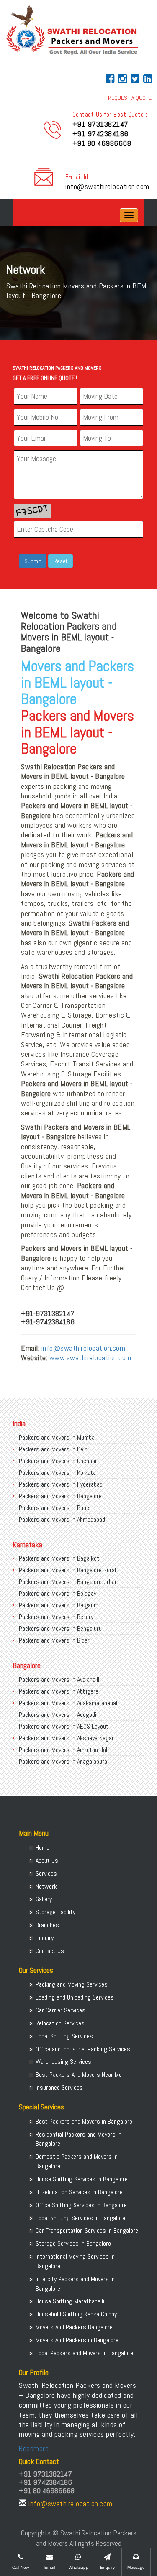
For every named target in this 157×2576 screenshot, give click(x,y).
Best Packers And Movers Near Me (79, 2075)
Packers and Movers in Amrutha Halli (64, 1750)
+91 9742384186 (100, 134)
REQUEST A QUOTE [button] (130, 98)
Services (46, 1873)
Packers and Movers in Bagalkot (59, 1558)
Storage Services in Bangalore (73, 2243)
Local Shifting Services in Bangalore (80, 2218)
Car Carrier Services (60, 2010)
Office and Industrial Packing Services (83, 2049)
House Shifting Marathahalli (70, 2301)
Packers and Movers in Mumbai (57, 1437)
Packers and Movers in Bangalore (60, 1496)
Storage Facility (55, 1912)
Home (42, 1848)
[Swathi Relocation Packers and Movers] (19, 215)
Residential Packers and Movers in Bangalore (78, 2139)
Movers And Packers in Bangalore (77, 2340)
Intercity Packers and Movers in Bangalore (75, 2284)
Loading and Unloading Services (75, 1997)
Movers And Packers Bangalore (74, 2327)
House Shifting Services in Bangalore (82, 2179)
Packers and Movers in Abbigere (59, 1691)
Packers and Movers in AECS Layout (64, 1726)
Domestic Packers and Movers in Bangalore (77, 2161)
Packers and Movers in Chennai (58, 1461)
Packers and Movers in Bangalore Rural (67, 1570)
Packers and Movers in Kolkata (57, 1473)
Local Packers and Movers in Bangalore (84, 2353)
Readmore (34, 2448)
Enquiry (45, 1938)
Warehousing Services (63, 2062)
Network (46, 1886)
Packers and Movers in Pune (54, 1508)
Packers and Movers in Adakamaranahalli (69, 1703)
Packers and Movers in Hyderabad (61, 1484)
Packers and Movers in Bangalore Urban (68, 1582)
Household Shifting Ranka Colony (76, 2314)
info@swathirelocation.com (107, 186)
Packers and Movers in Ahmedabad (62, 1519)
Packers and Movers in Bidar (54, 1640)
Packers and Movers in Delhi (54, 1449)
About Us (47, 1861)
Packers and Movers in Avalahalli (59, 1680)
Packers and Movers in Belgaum (59, 1605)
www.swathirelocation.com (90, 1358)
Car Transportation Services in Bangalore (87, 2230)
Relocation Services (60, 2023)
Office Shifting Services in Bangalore (81, 2205)
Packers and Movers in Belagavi (58, 1593)
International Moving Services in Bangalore (75, 2261)
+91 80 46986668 (102, 143)
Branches (47, 1925)
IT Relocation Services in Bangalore (79, 2192)
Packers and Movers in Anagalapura (63, 1761)
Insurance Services (59, 2088)
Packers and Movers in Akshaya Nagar (66, 1738)
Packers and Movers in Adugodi (58, 1715)
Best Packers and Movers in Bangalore (84, 2121)
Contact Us (50, 1951)
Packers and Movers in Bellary (56, 1617)
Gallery (44, 1899)
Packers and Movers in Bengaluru (60, 1628)
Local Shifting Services (64, 2036)
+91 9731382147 (100, 124)
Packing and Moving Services (72, 1984)
